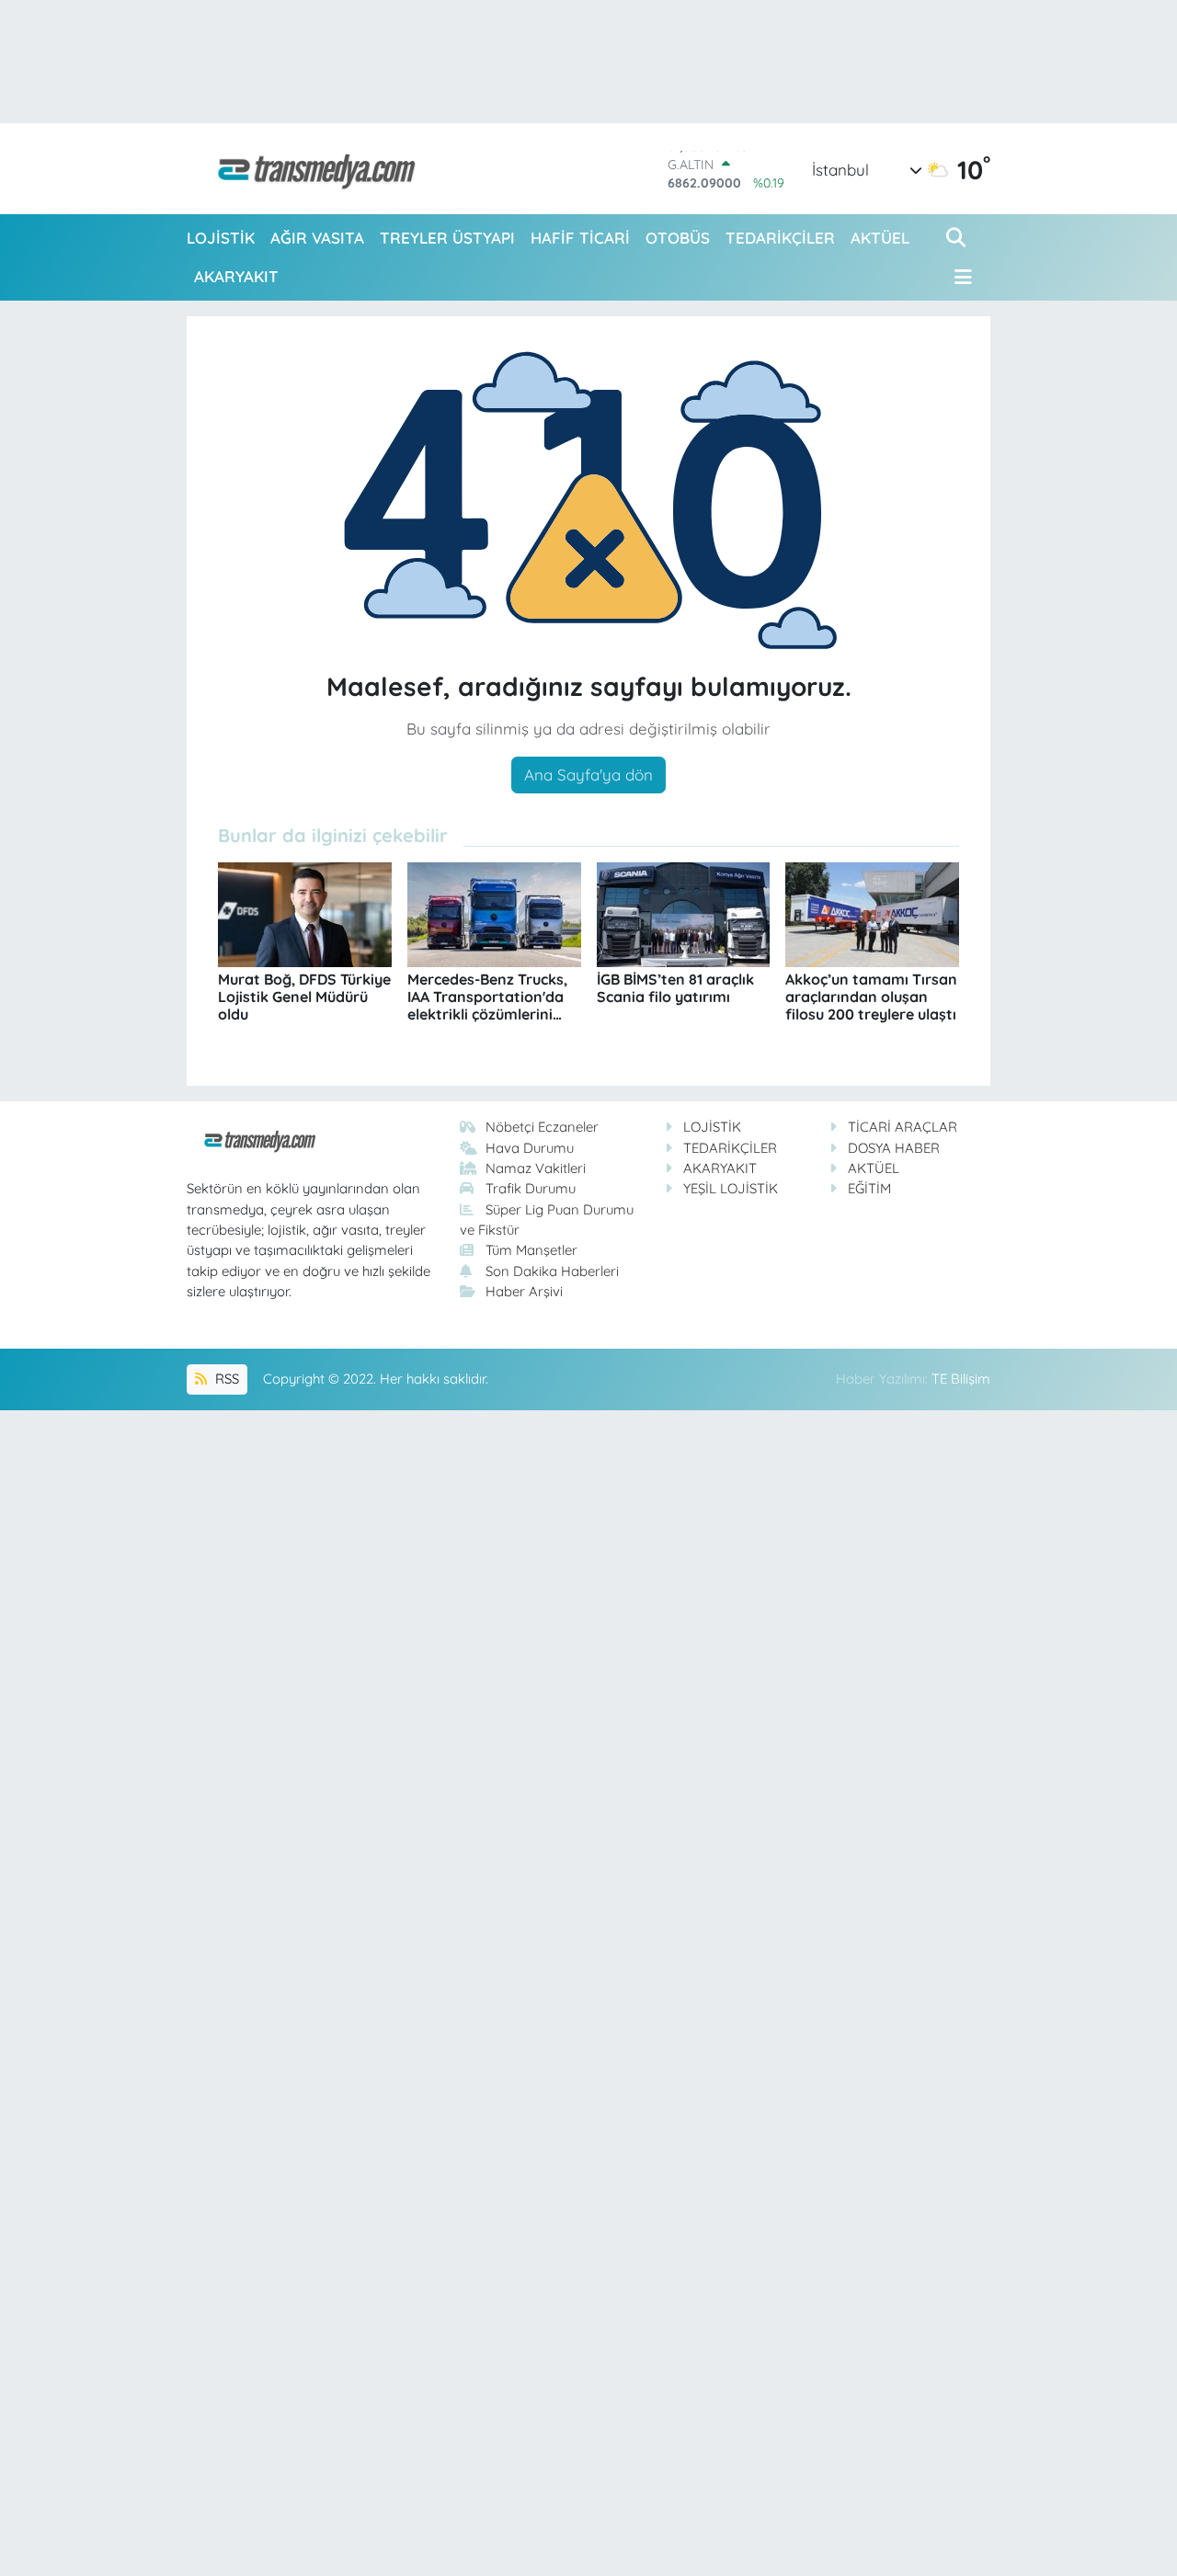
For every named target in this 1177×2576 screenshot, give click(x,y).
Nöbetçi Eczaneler (542, 1127)
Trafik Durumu (531, 1188)
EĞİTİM (869, 1188)
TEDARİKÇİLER (780, 238)
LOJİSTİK (221, 238)
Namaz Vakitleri (536, 1168)
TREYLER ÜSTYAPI (447, 238)
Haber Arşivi (524, 1291)
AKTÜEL (880, 238)
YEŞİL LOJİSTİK (731, 1188)
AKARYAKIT (236, 276)
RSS (225, 1379)
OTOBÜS (678, 238)
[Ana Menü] (959, 277)
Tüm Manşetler (531, 1250)
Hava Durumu (530, 1148)
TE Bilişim (961, 1379)
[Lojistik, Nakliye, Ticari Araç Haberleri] (309, 169)
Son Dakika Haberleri (552, 1271)
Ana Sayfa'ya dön (588, 775)
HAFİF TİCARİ (580, 238)
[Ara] (958, 238)
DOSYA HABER (894, 1148)
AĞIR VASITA (317, 238)
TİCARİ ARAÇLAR (903, 1127)
